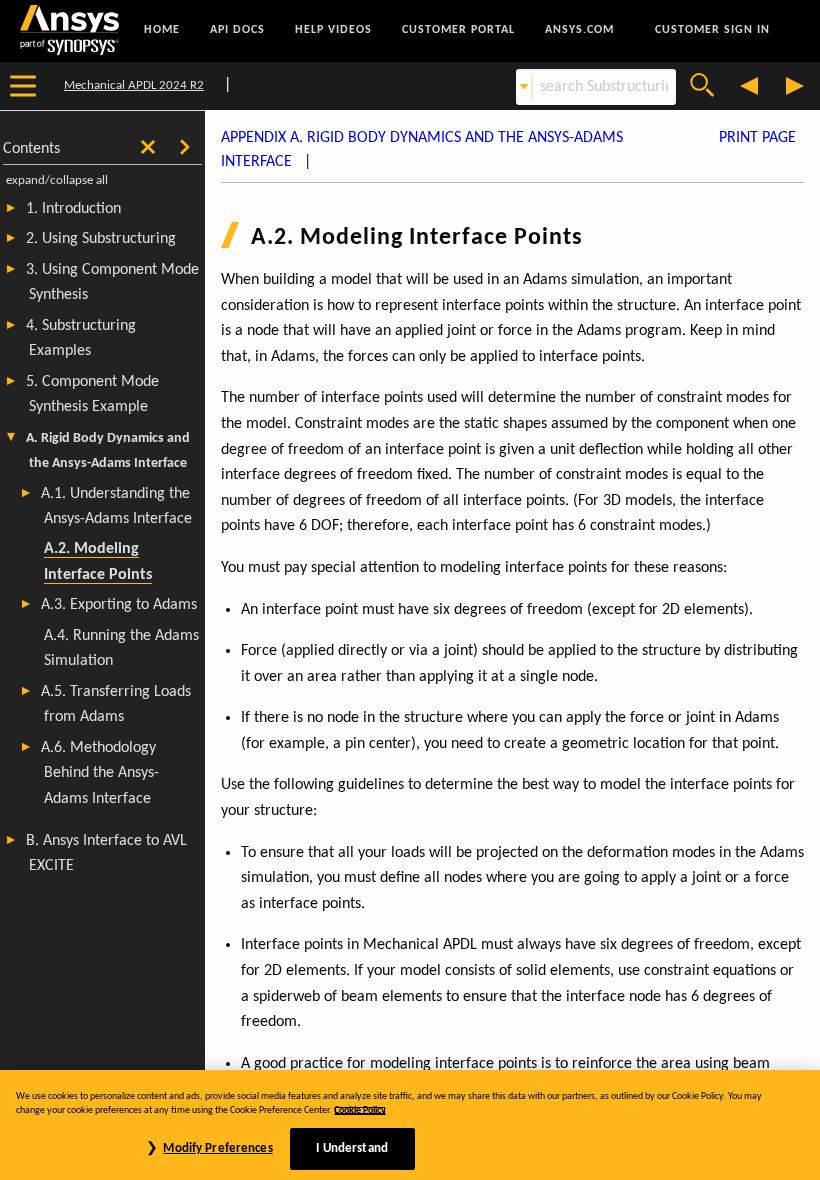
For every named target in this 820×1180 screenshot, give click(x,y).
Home (162, 30)
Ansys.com (579, 30)
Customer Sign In (712, 30)
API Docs (237, 30)
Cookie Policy (360, 1110)
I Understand (352, 1148)
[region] (410, 1125)
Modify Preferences (217, 1148)
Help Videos (333, 30)
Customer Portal (458, 30)
